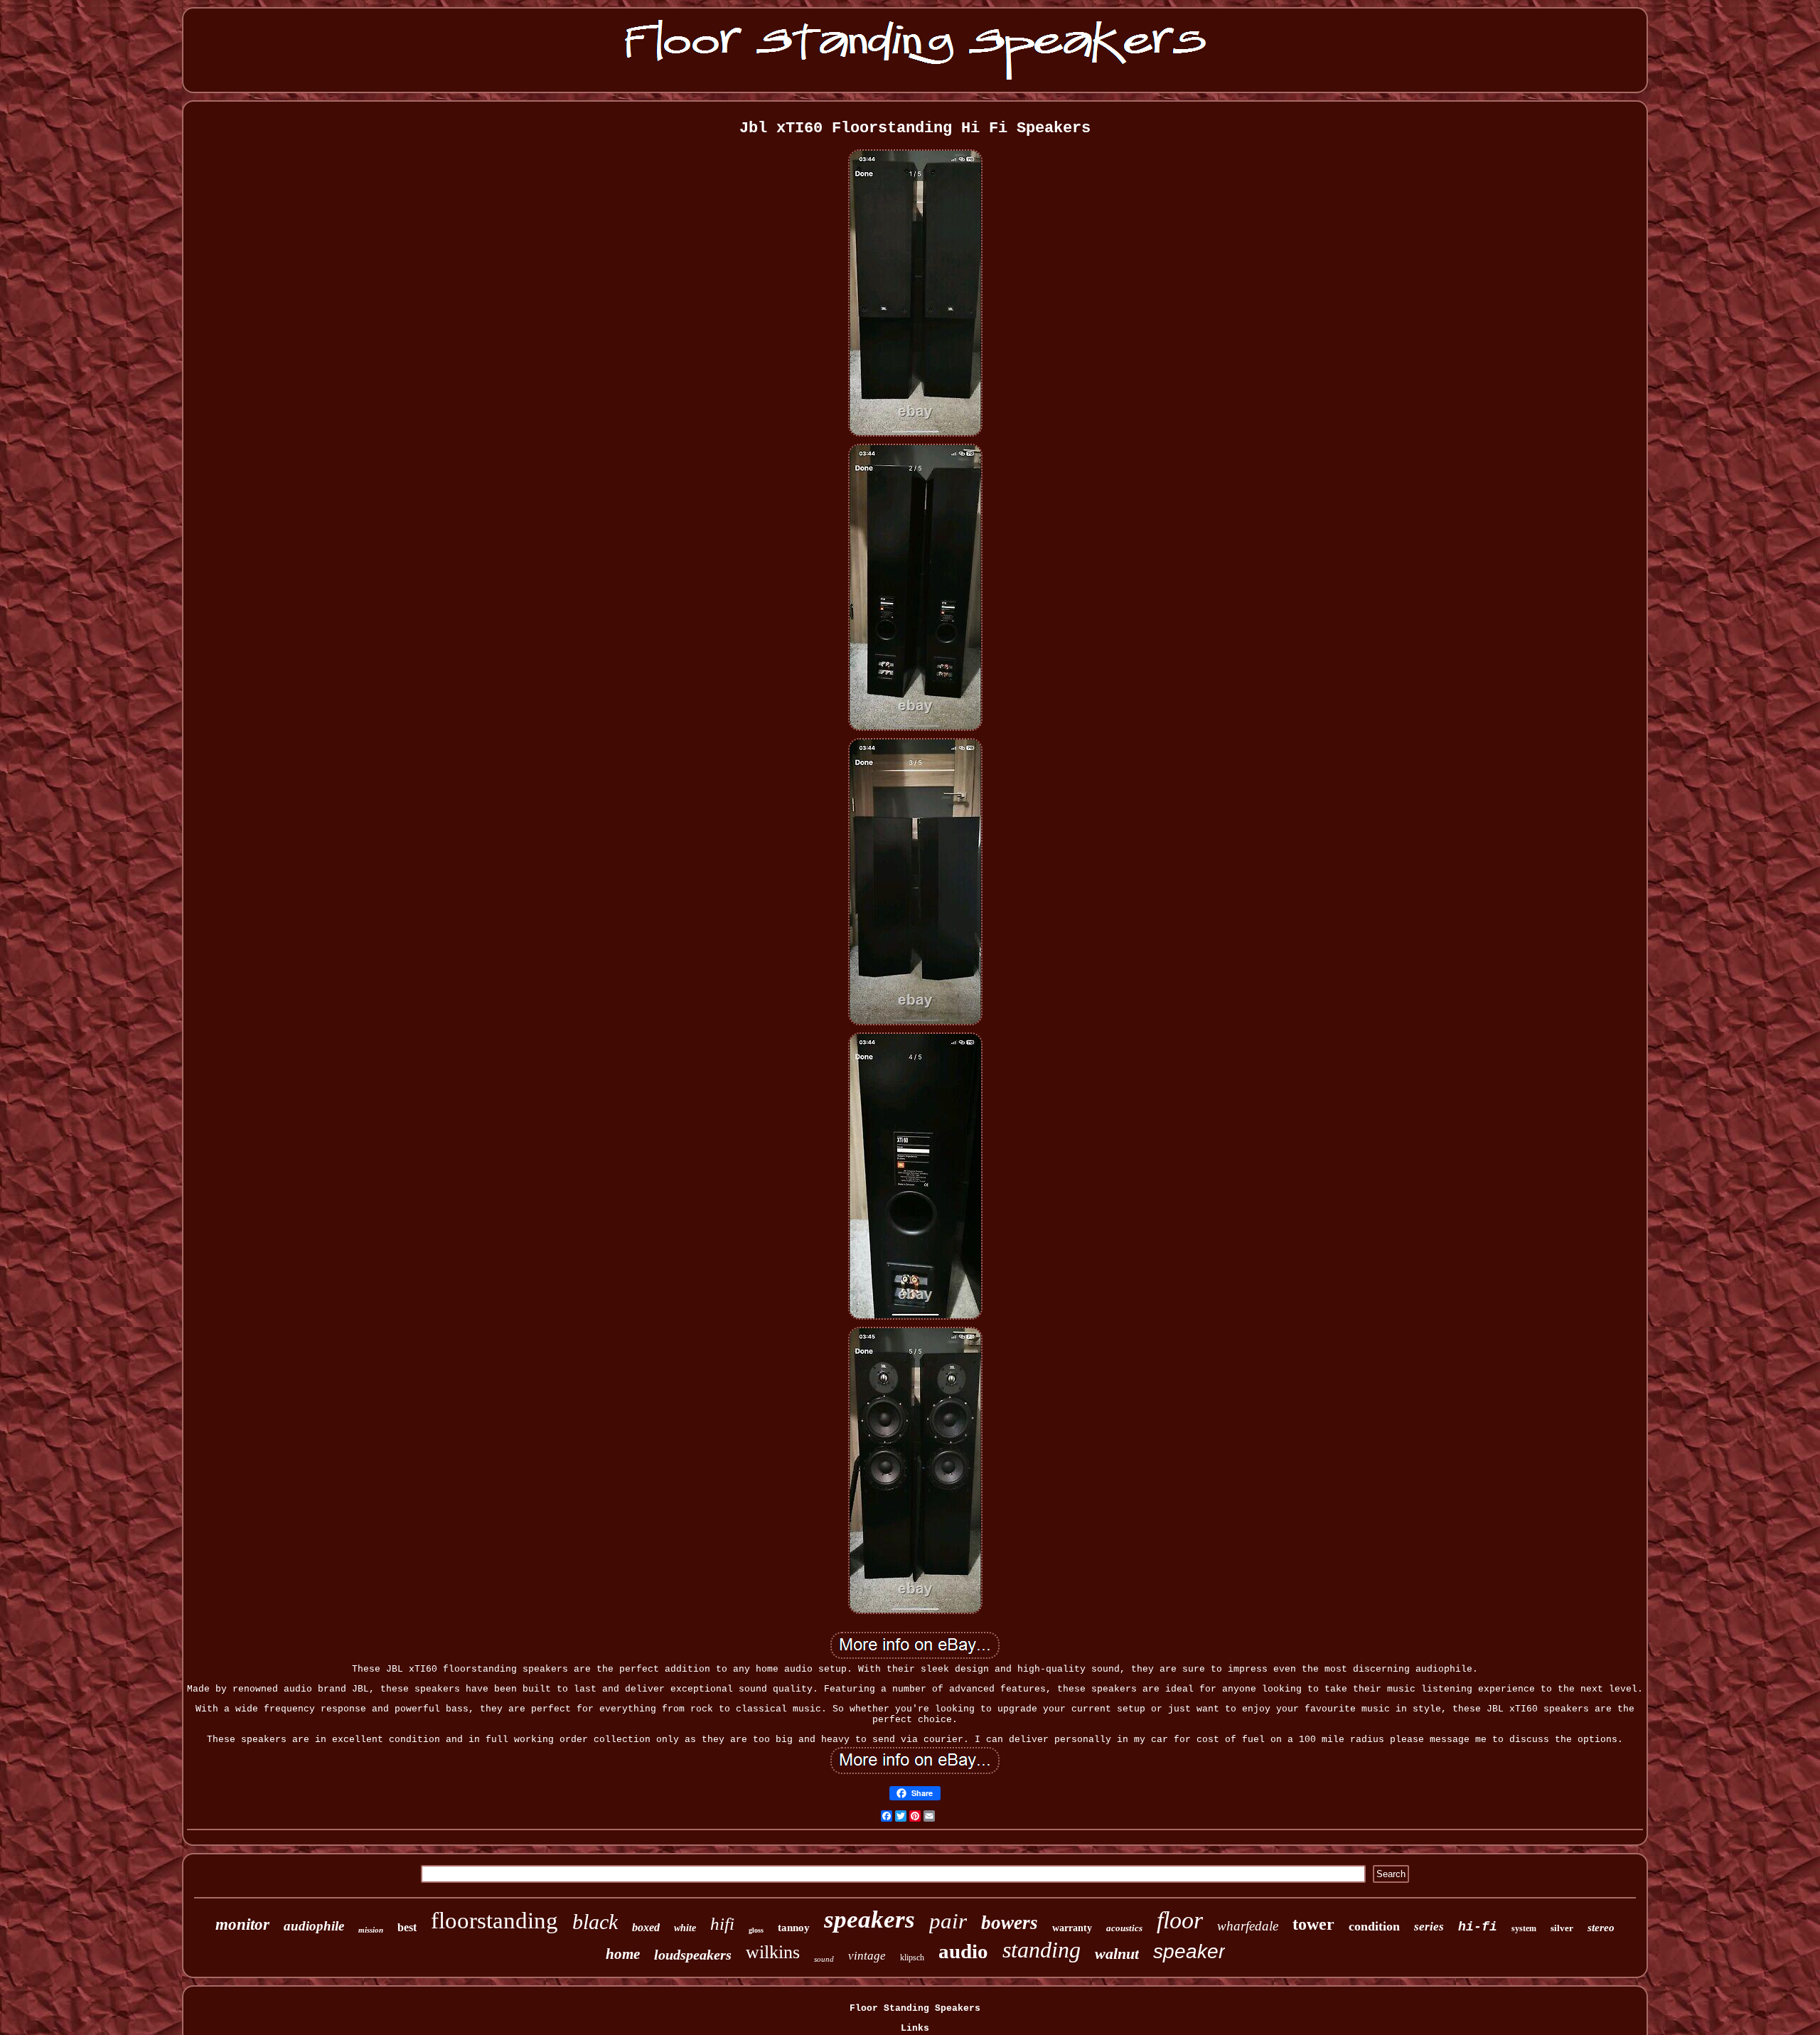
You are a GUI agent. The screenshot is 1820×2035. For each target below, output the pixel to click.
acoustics (1124, 1928)
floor (1180, 1920)
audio (963, 1951)
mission (371, 1930)
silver (1562, 1928)
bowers (1010, 1923)
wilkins (773, 1952)
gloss (756, 1930)
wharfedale (1248, 1926)
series (1429, 1927)
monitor (242, 1924)
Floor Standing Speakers (915, 2008)
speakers (869, 1919)
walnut (1117, 1954)
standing (1042, 1950)
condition (1374, 1926)
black (595, 1922)
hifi (722, 1924)
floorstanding (494, 1921)
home (623, 1954)
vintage (867, 1956)
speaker (1189, 1951)
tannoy (794, 1928)
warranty (1072, 1928)
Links (915, 2028)
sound (824, 1959)
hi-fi (1478, 1927)
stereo (1601, 1928)
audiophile (314, 1926)
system (1524, 1928)
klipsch (912, 1957)
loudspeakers (693, 1955)
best (407, 1927)
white (685, 1928)
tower (1313, 1924)
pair (948, 1921)
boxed (646, 1927)
